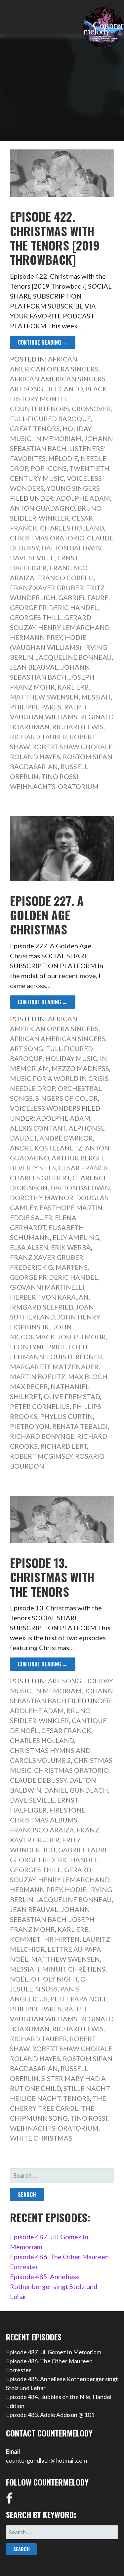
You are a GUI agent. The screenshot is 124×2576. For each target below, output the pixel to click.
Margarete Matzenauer (54, 1367)
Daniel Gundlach (76, 1790)
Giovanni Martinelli (47, 1287)
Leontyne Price (38, 1347)
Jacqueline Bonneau (74, 657)
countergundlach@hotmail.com (46, 2460)
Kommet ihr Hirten (45, 1939)
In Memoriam (58, 438)
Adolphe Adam (83, 498)
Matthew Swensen (44, 697)
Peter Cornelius (40, 1406)
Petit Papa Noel (79, 1999)
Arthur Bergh (77, 1158)
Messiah (96, 697)
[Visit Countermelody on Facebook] (9, 2500)
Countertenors (40, 409)
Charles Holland (72, 528)
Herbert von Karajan (49, 1297)
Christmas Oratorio (47, 538)
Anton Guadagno (42, 508)
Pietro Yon (30, 1426)
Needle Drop (33, 1088)
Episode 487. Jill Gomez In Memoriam (54, 2352)
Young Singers (73, 488)
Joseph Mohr (82, 1337)
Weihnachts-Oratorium (54, 786)
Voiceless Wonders (45, 1108)
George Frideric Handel (54, 607)
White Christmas (41, 2138)
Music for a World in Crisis (59, 1078)
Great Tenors (35, 428)
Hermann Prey (36, 637)
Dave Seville (32, 558)
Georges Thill (36, 617)
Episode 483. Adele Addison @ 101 (50, 2415)
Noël (19, 1979)
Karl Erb (73, 687)
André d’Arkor (66, 1138)
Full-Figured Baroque (50, 419)
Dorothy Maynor (42, 1198)
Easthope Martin (71, 1207)
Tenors (77, 2098)
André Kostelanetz (46, 1148)
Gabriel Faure (83, 597)
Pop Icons (49, 468)
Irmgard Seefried (41, 1307)
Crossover (91, 409)
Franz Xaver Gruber (47, 588)
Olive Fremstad (72, 1396)
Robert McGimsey (41, 1456)
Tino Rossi (60, 776)
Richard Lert (64, 1446)
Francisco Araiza (42, 1830)
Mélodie (63, 458)
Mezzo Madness (80, 1068)
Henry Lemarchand (74, 627)
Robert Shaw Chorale (72, 747)
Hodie (76, 1889)
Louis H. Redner (75, 1357)
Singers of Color (67, 1098)
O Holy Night (54, 1979)
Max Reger (29, 1386)
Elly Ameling (76, 1237)
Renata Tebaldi (80, 1426)
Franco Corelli (65, 578)
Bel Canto (64, 389)
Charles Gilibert (40, 1178)
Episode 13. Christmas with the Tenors (52, 1577)
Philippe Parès (36, 707)
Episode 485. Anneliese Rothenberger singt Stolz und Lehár (54, 2286)
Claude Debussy (38, 1780)
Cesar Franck (83, 1168)
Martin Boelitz (38, 1376)
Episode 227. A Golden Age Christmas (47, 915)
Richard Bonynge (42, 1436)
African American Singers (58, 379)
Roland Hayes (35, 756)
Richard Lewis (78, 727)
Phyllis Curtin (66, 1416)
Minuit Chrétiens (74, 1969)
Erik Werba (71, 1247)
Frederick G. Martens (49, 1267)
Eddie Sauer (31, 1217)
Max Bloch (88, 1376)
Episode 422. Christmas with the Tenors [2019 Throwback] (55, 238)
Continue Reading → (43, 342)
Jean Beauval (34, 667)
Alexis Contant (38, 1128)
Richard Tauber (39, 737)
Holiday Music (71, 1058)
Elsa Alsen (29, 1247)
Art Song (27, 389)
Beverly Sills (33, 1168)
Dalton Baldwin (71, 548)
